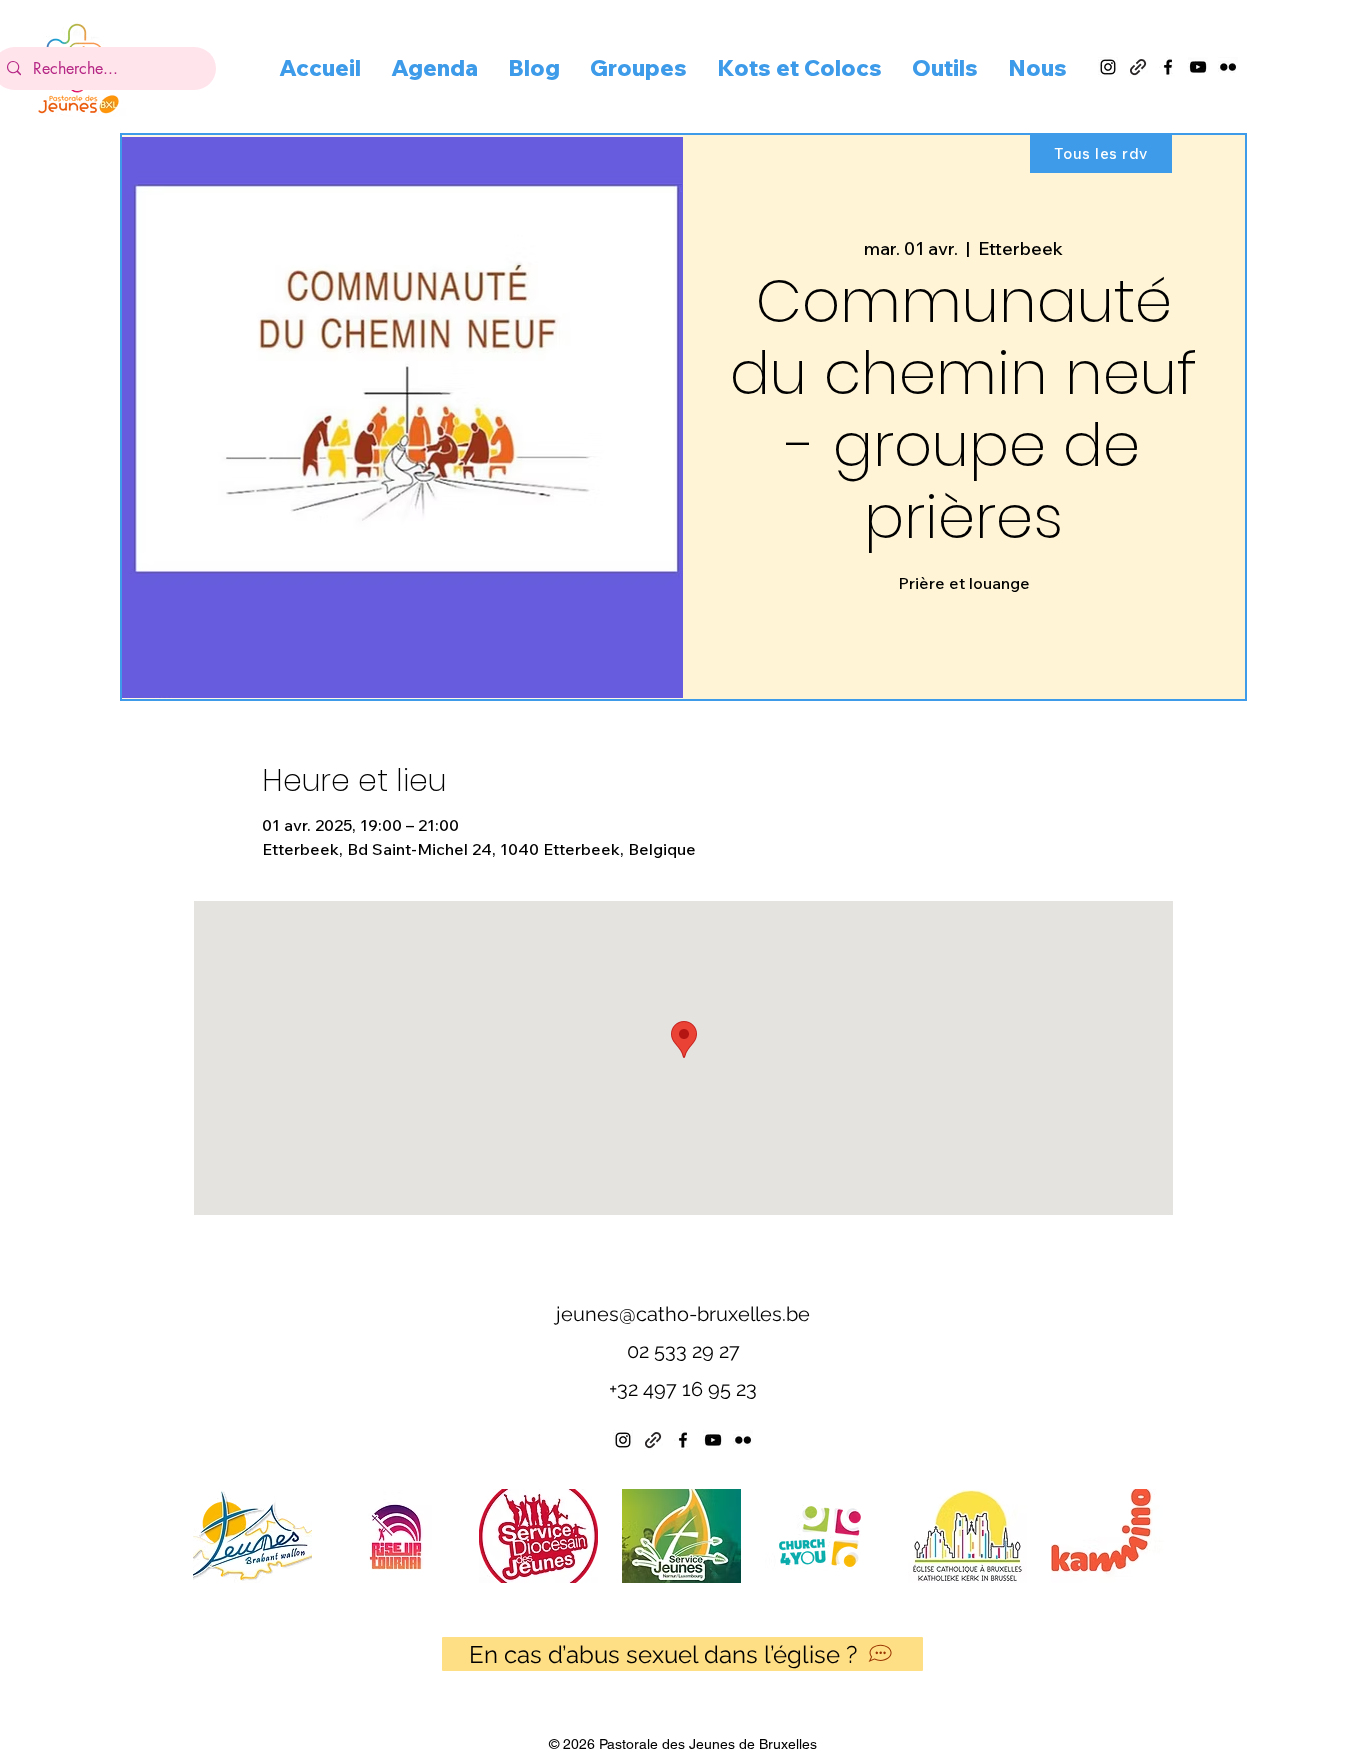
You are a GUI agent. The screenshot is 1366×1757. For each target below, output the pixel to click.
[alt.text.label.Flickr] (1228, 67)
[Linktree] (653, 1440)
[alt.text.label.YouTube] (1198, 67)
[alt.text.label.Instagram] (1108, 67)
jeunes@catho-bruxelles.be (683, 1314)
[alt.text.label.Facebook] (1168, 67)
